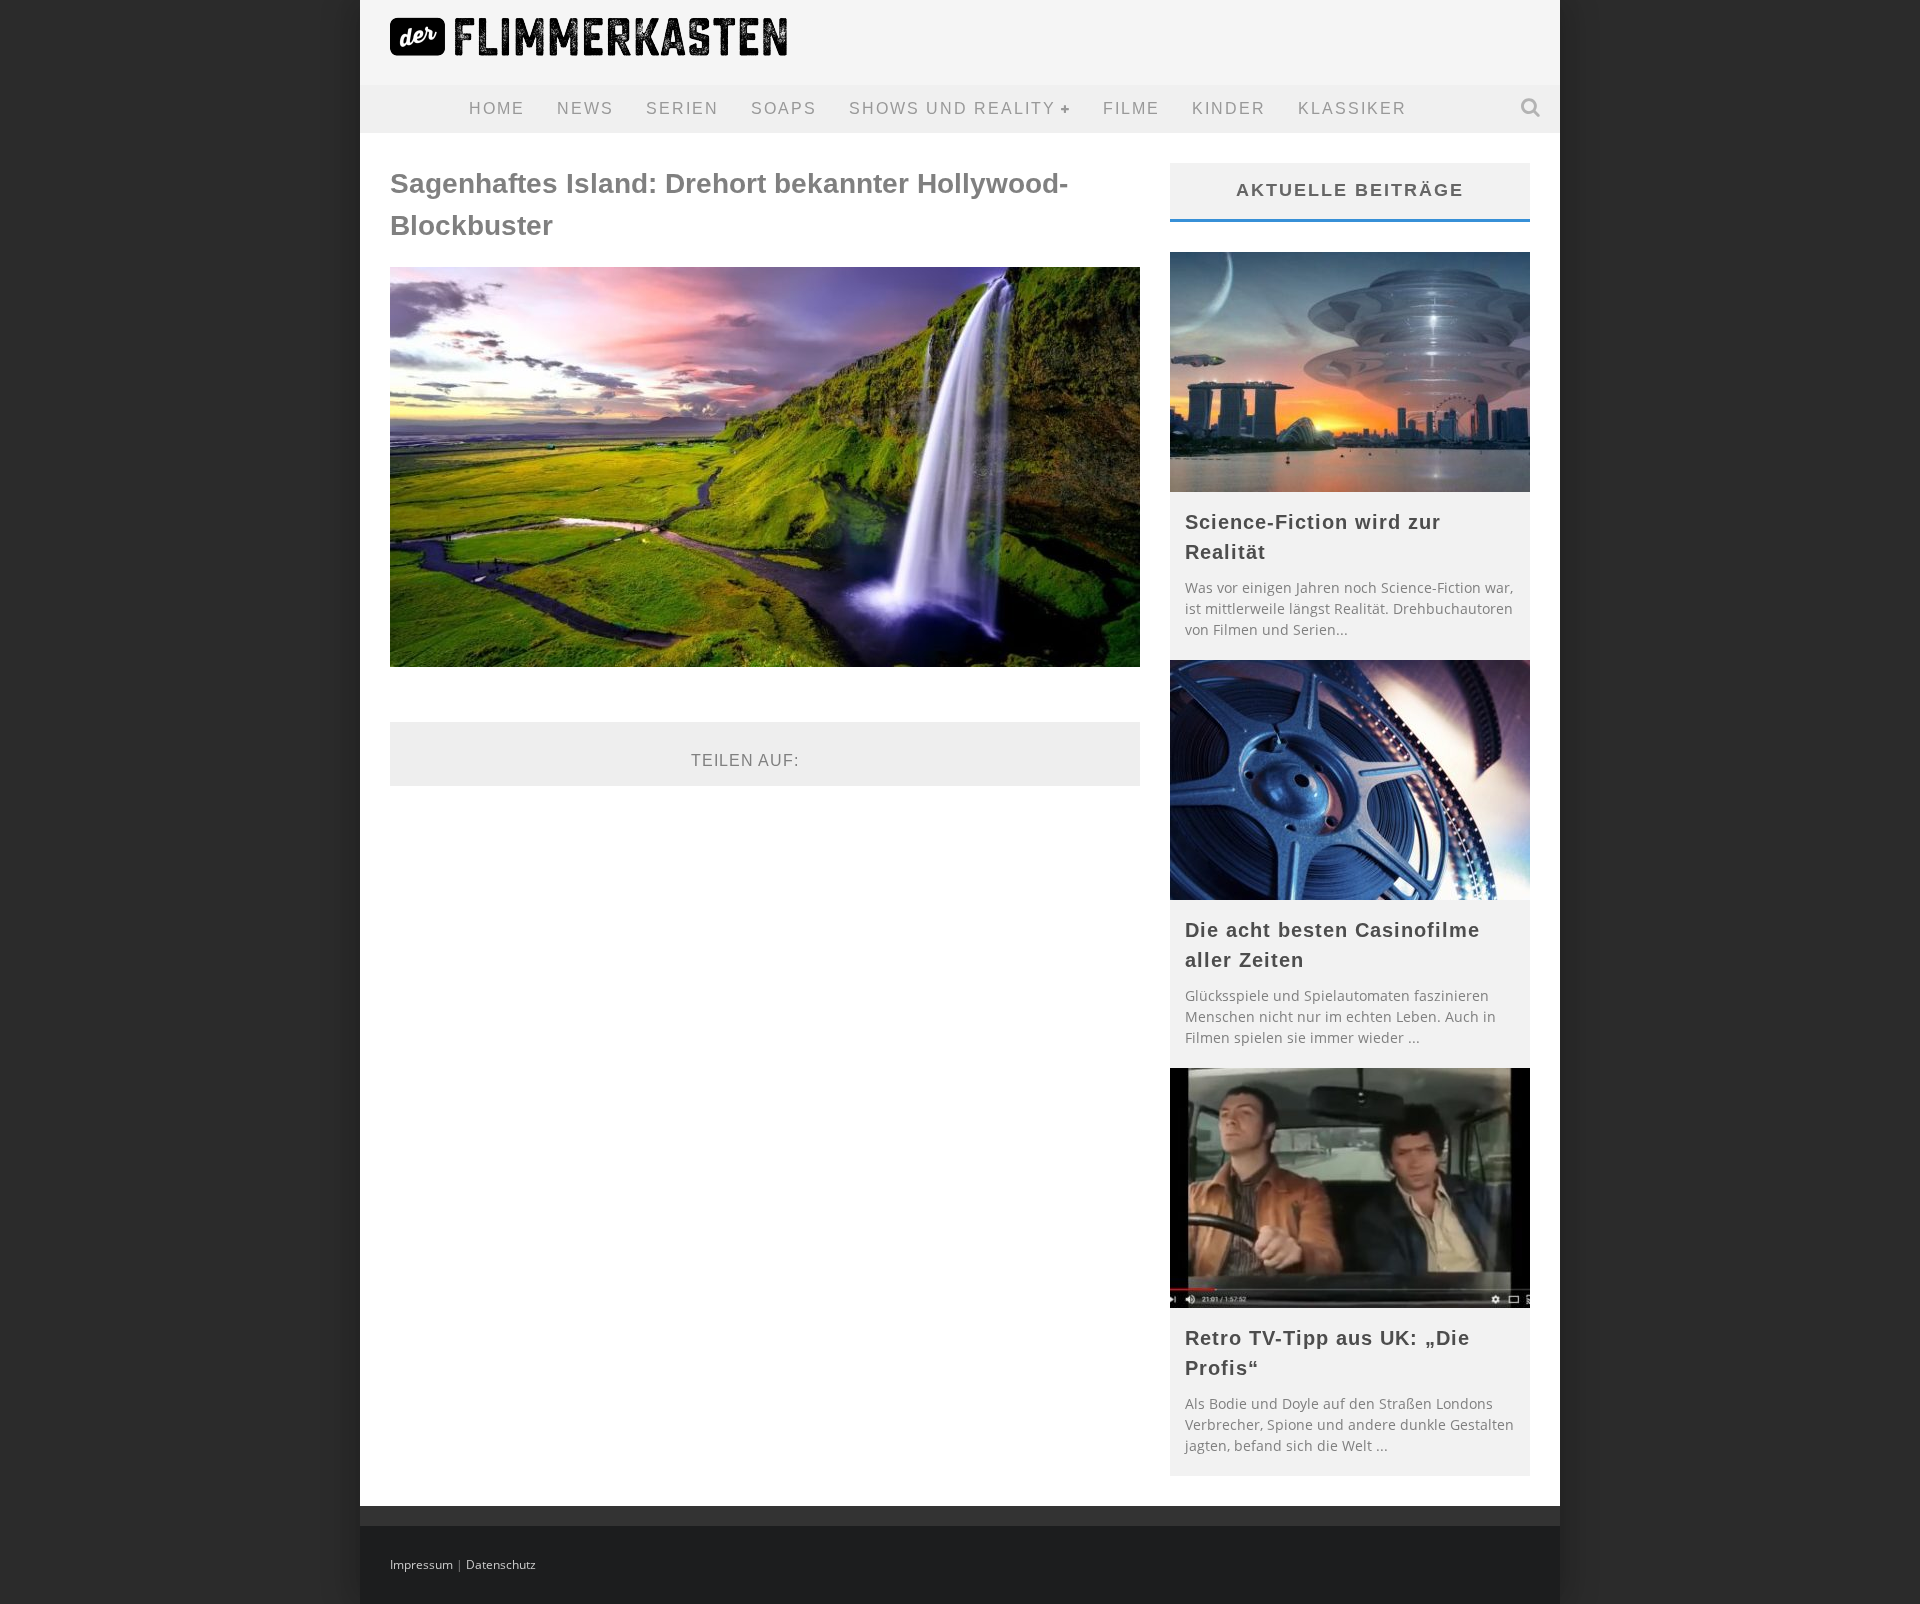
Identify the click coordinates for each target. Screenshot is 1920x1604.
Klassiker (1352, 108)
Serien (682, 108)
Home (497, 108)
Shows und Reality (952, 108)
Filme (1131, 108)
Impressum (421, 1564)
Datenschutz (501, 1564)
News (585, 108)
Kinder (1229, 108)
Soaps (784, 108)
